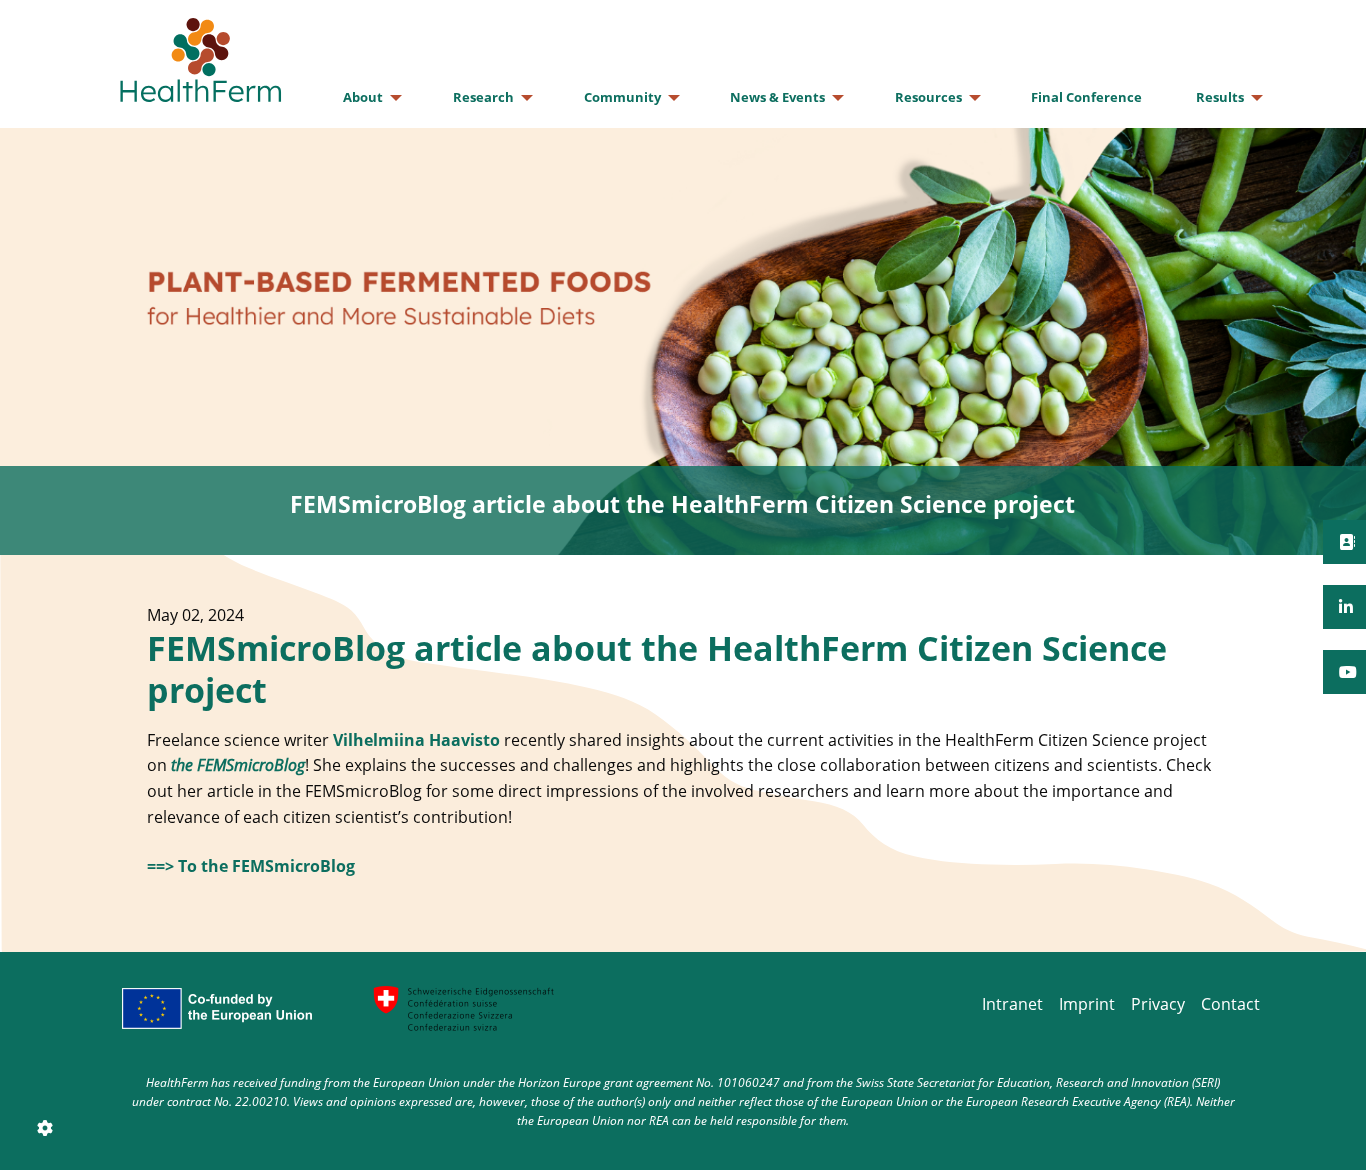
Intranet (1012, 1004)
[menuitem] (371, 97)
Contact (1230, 1004)
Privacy (1158, 1004)
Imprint (1087, 1004)
